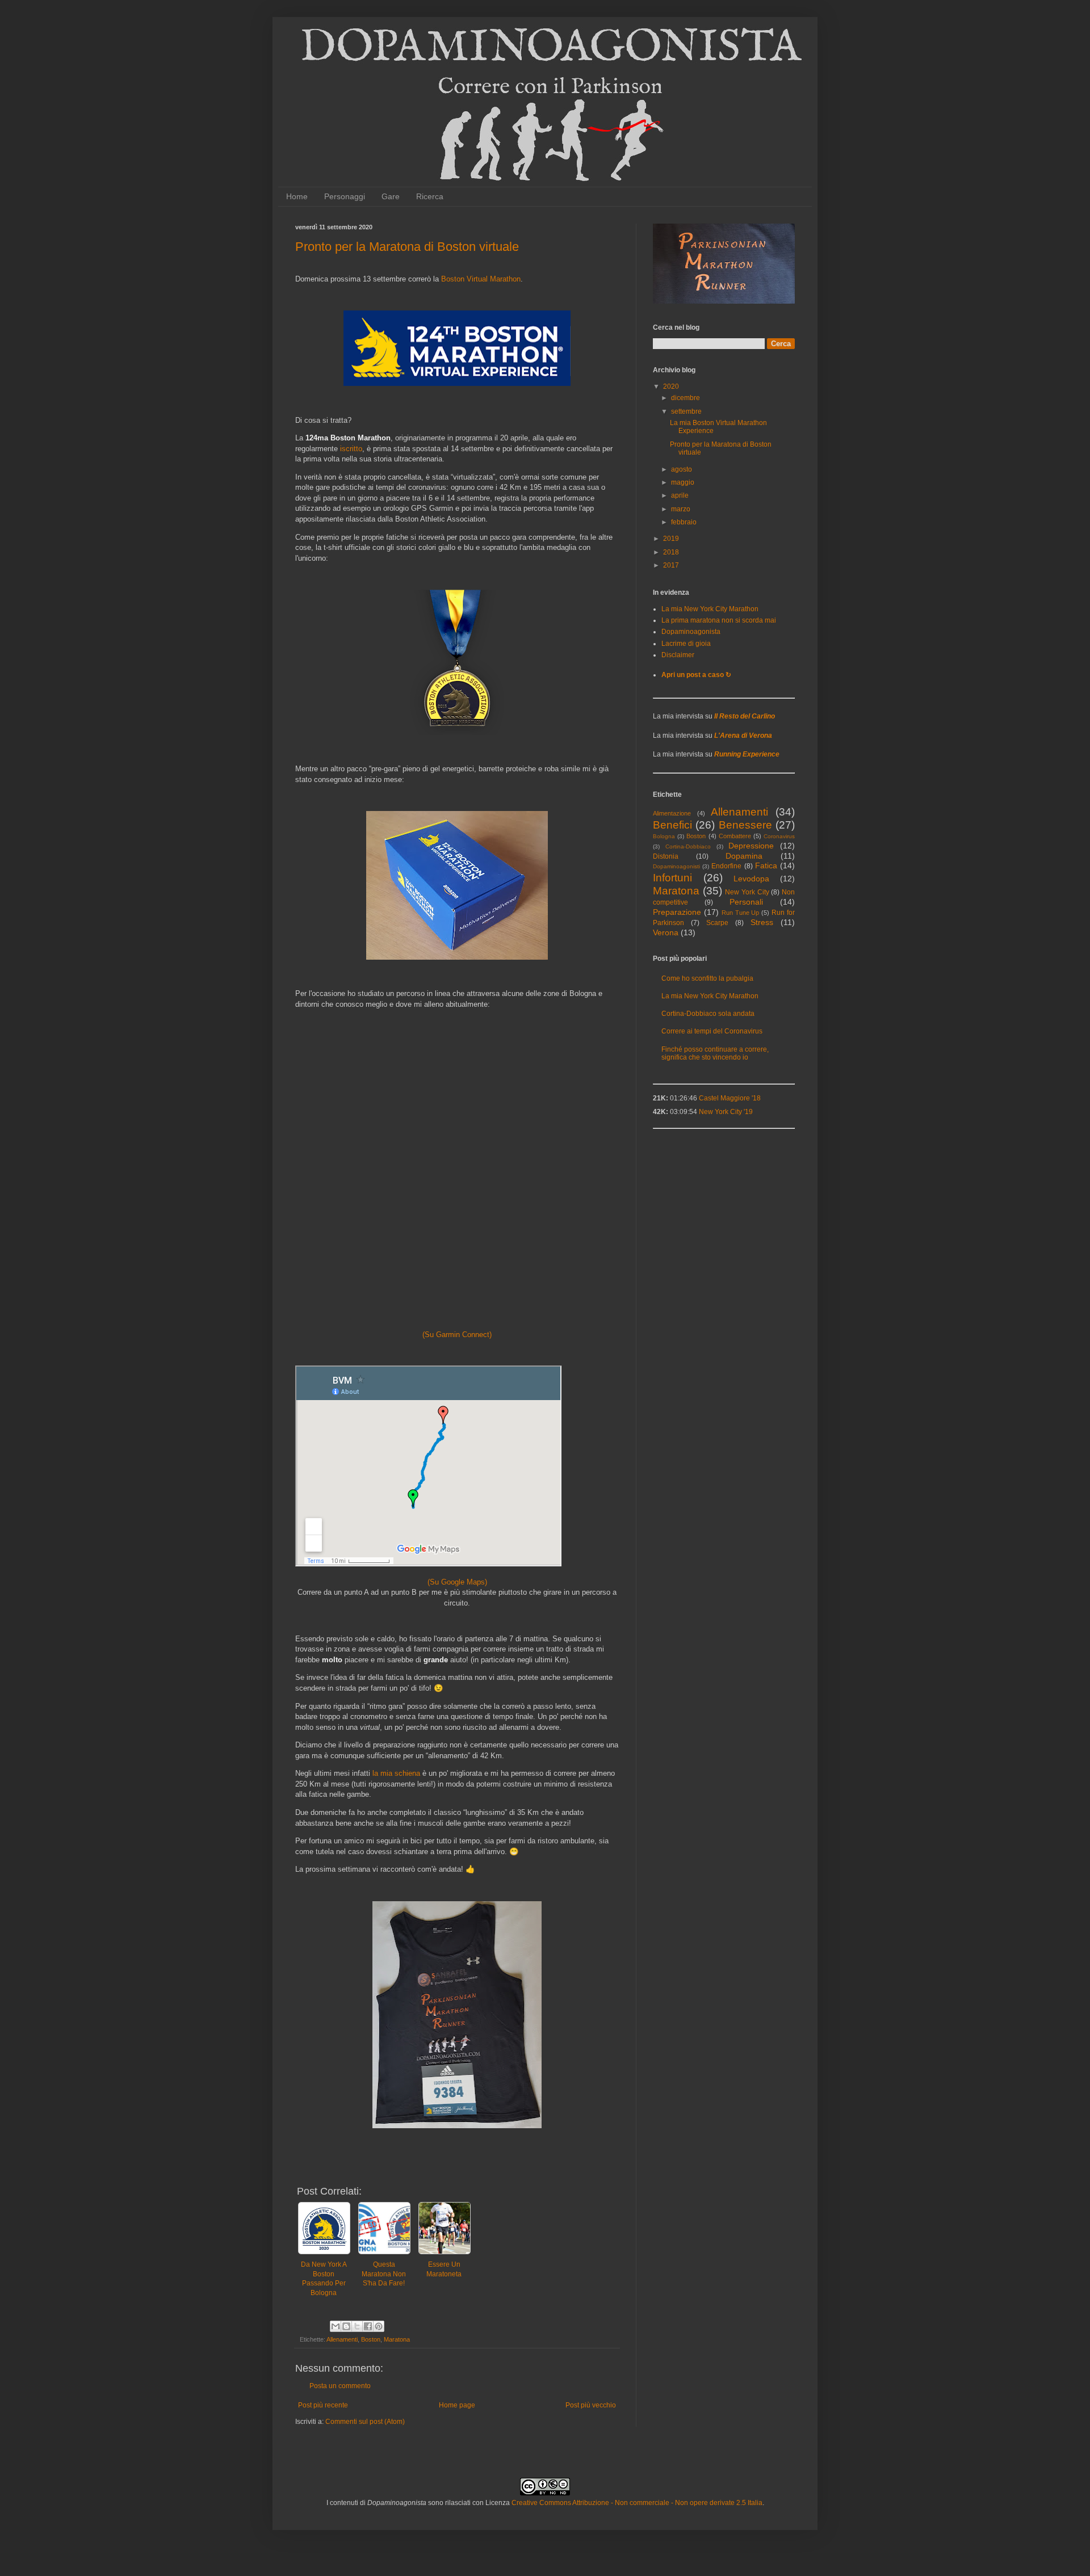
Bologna (664, 836)
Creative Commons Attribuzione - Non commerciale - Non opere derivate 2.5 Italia (637, 2503)
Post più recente (323, 2405)
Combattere (735, 836)
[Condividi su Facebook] (368, 2326)
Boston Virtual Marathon (481, 279)
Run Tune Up (741, 913)
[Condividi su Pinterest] (379, 2326)
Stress (762, 922)
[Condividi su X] (357, 2326)
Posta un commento (340, 2386)
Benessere (745, 825)
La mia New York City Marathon (710, 609)
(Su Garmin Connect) (457, 1335)
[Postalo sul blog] (346, 2326)
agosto (682, 469)
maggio (683, 482)
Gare (391, 196)
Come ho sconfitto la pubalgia (707, 978)
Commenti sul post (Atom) (365, 2422)
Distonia (666, 856)
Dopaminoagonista (691, 632)
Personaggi (345, 196)
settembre (686, 411)
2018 (671, 552)
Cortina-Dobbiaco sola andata (708, 1014)
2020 (671, 386)
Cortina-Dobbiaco (688, 846)
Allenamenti (342, 2339)
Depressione (751, 846)
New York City (747, 892)
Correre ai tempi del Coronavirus (712, 1031)
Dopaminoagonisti (676, 866)
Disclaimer (678, 655)
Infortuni (672, 878)
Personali (746, 902)
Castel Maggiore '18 (730, 1098)
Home (297, 196)
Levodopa (751, 879)
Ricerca (430, 196)
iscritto (351, 449)
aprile (680, 495)
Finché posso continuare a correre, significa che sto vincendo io (715, 1053)
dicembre (686, 398)
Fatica (766, 865)
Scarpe (717, 923)
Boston (371, 2339)
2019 (671, 539)
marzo (681, 509)
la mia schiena (396, 1773)
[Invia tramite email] (336, 2326)
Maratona (397, 2339)
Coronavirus (779, 836)
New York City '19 (726, 1112)
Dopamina (744, 856)
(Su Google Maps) (457, 1582)
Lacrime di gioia (686, 644)
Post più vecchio (591, 2405)
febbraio (684, 522)
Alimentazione (672, 813)
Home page (457, 2405)
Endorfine (726, 866)
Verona (666, 932)
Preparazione (677, 912)
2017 (671, 565)
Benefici (672, 825)
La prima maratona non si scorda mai (719, 620)
